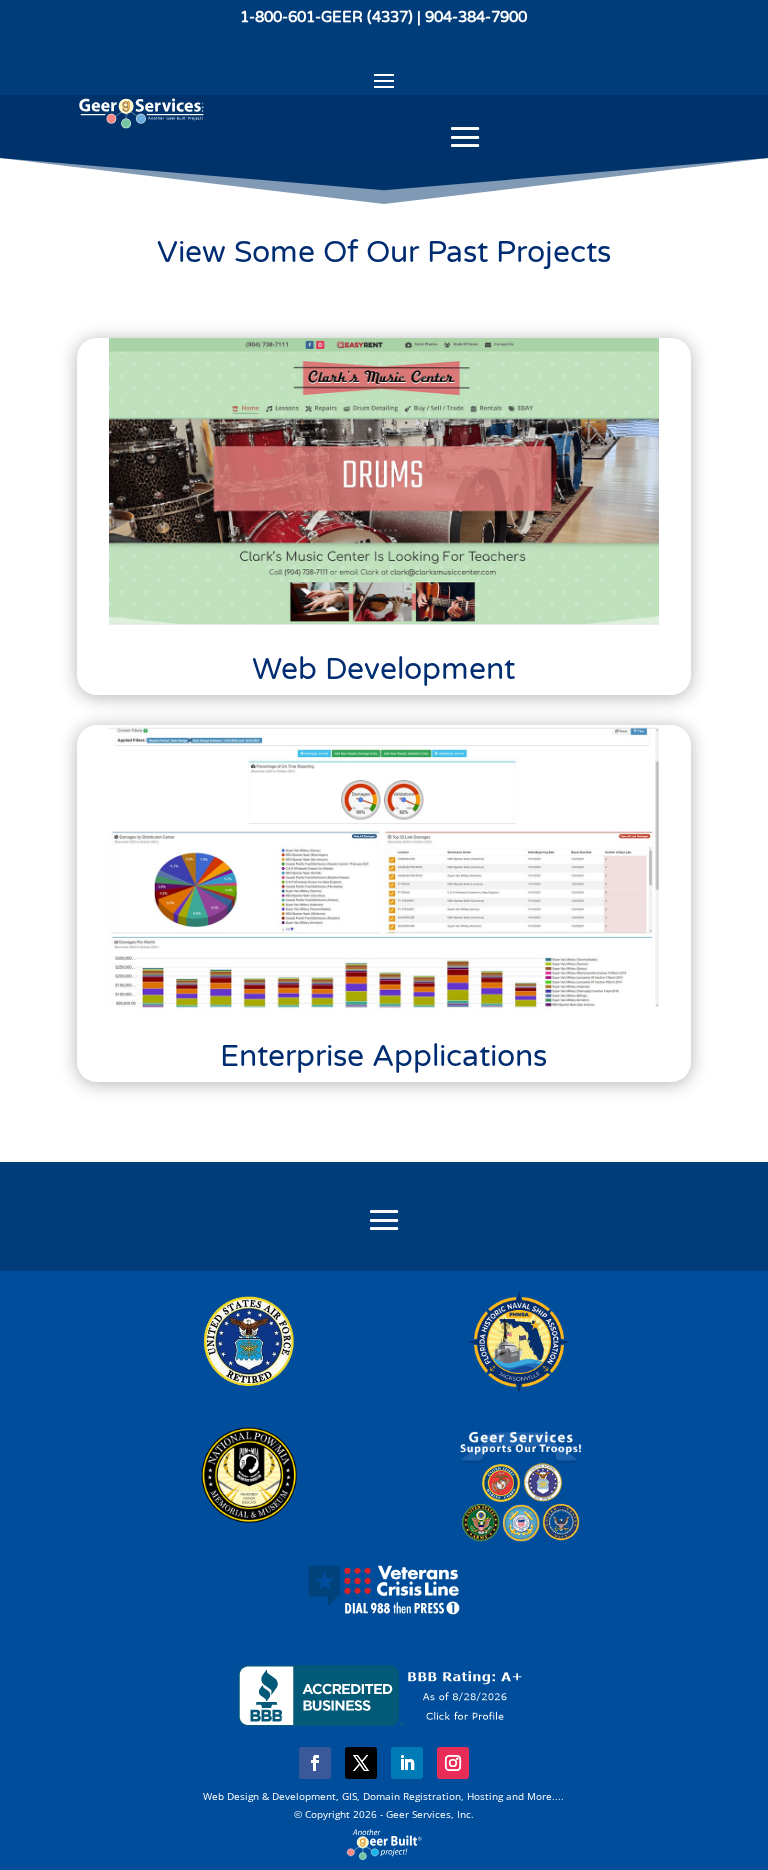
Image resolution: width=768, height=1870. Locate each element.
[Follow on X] (361, 1763)
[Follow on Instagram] (453, 1763)
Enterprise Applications (383, 1056)
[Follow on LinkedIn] (407, 1763)
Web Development (383, 669)
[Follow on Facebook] (315, 1763)
